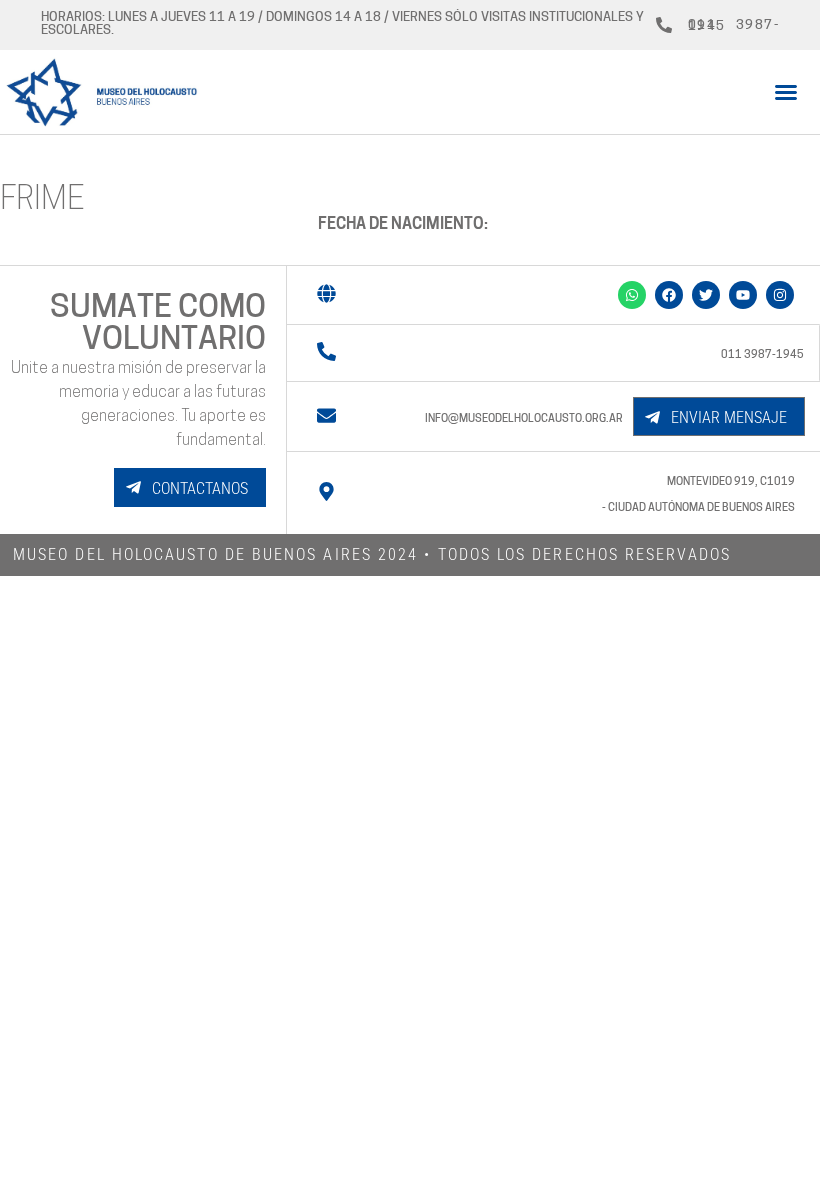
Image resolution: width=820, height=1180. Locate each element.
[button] (786, 92)
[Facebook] (669, 295)
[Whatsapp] (632, 295)
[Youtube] (743, 295)
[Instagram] (780, 295)
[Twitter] (706, 295)
